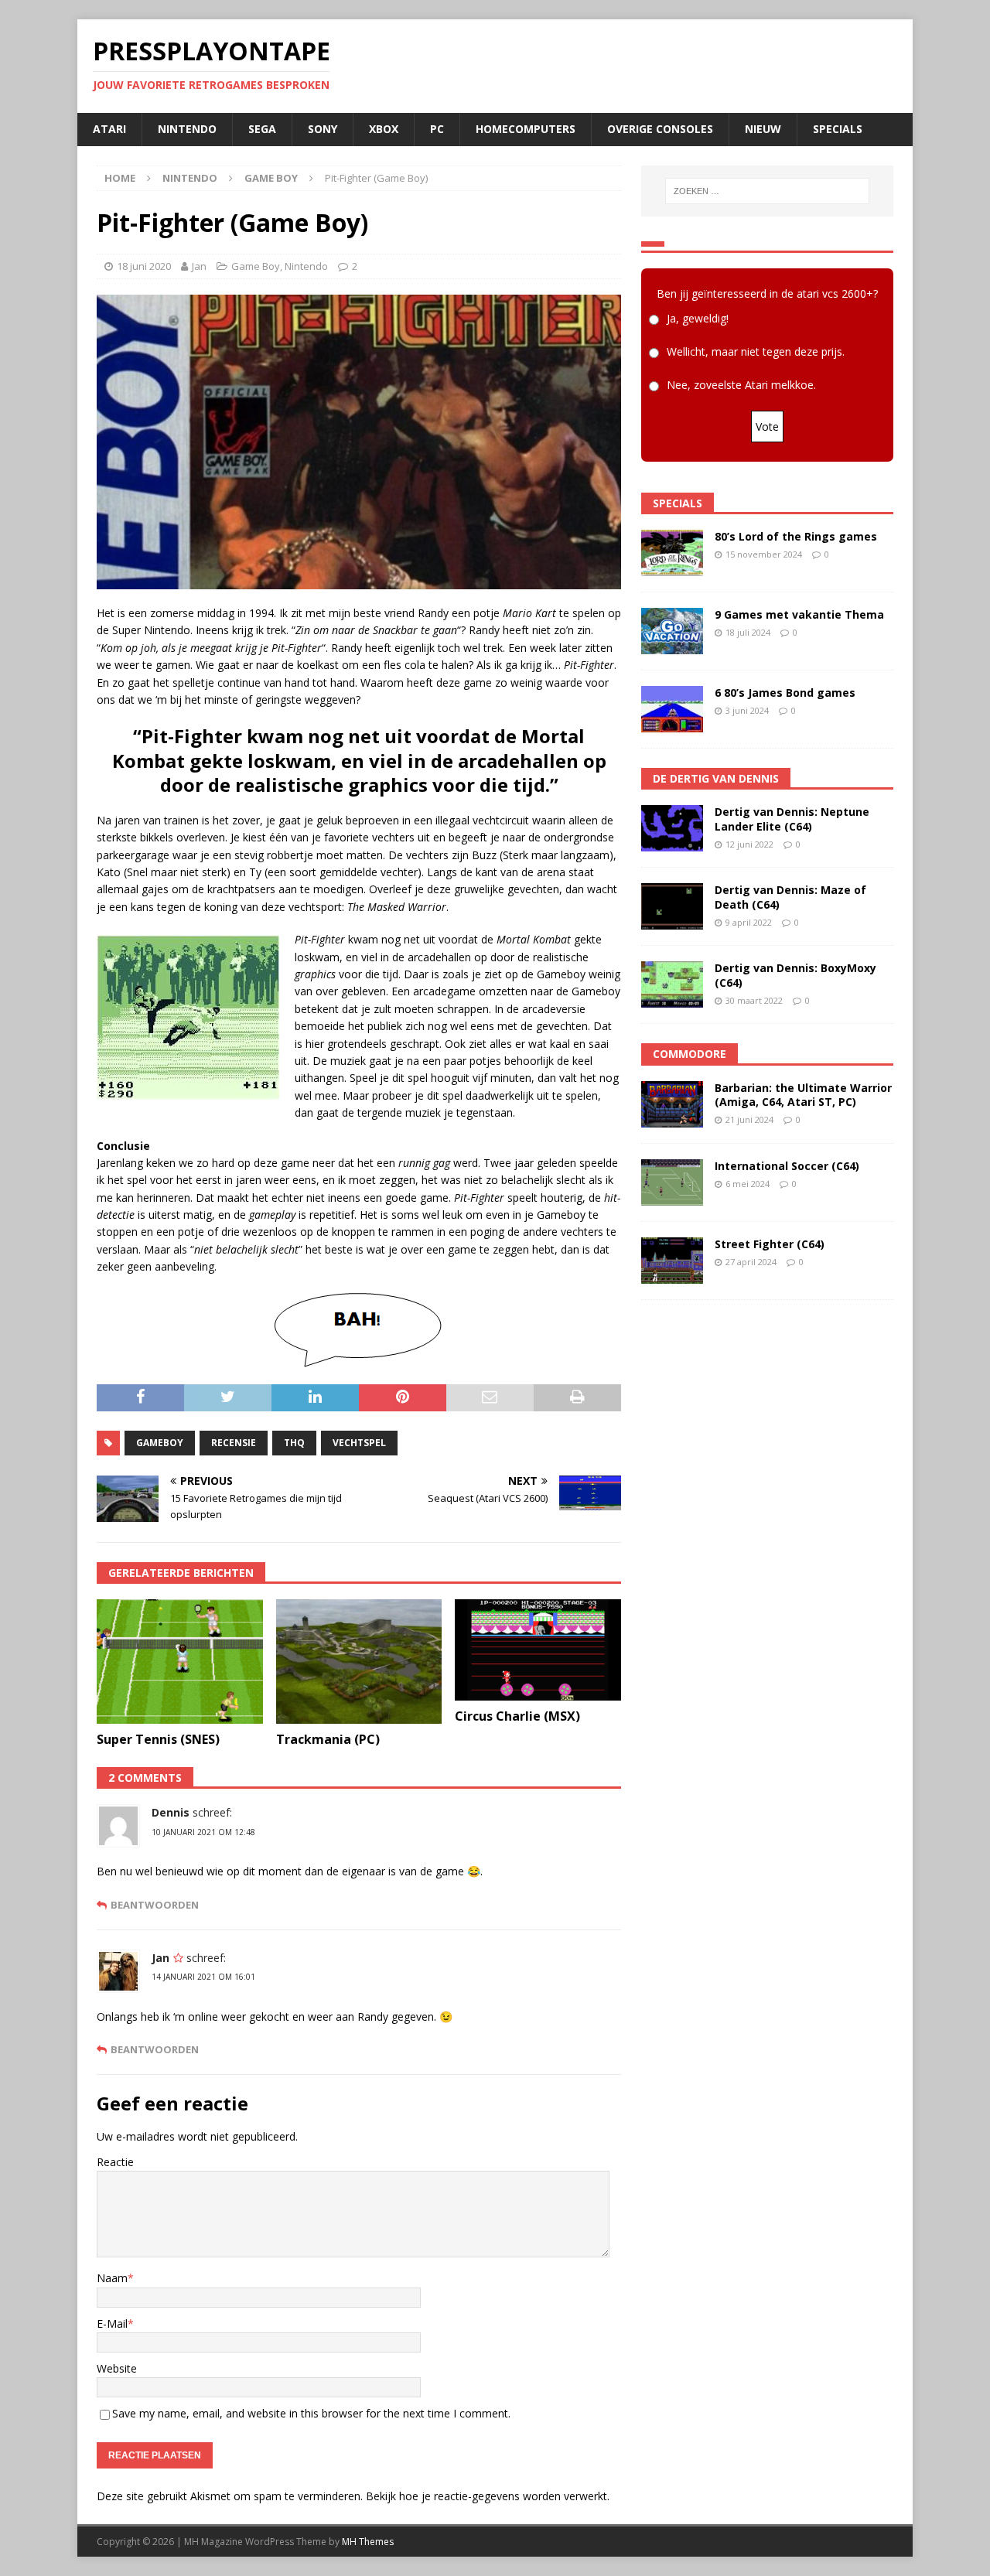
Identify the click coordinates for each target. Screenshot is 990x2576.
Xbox (384, 129)
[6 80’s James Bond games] (672, 709)
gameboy (160, 1443)
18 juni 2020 (144, 266)
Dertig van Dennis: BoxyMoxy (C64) (795, 975)
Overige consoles (660, 129)
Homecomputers (526, 129)
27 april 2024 (751, 1262)
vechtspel (359, 1443)
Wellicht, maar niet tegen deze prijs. (756, 351)
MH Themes (368, 2542)
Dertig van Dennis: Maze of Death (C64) (790, 897)
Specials (838, 129)
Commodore (690, 1054)
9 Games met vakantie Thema (799, 614)
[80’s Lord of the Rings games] (672, 553)
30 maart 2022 (754, 1000)
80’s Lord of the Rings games (796, 536)
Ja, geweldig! (698, 318)
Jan (199, 266)
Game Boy (256, 266)
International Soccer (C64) (787, 1166)
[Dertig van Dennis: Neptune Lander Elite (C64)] (672, 828)
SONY (323, 129)
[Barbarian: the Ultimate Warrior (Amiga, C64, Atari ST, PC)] (672, 1104)
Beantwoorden (155, 1905)
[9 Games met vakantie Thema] (672, 631)
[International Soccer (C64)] (672, 1182)
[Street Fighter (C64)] (672, 1261)
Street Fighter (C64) (770, 1244)
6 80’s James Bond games (785, 693)
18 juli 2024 (748, 632)
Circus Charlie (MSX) (517, 1716)
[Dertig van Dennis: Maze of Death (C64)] (672, 906)
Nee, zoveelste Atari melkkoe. (741, 385)
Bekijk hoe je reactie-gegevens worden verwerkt (486, 2496)
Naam (112, 2278)
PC (437, 129)
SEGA (262, 129)
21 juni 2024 (749, 1119)
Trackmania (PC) (328, 1739)
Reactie (115, 2162)
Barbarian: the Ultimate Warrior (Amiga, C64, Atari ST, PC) (803, 1095)
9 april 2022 (749, 922)
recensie (234, 1443)
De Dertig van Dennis (716, 778)
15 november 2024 (764, 554)
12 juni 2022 (749, 844)
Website (117, 2368)
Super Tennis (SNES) (158, 1739)
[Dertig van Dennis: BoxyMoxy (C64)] (672, 984)
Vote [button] (767, 426)
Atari (109, 129)
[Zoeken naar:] (767, 191)
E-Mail (112, 2324)
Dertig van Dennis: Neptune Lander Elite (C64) (792, 819)
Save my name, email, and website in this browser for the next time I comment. (311, 2413)
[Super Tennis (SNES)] (180, 1662)
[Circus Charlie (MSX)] (538, 1650)
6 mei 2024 (748, 1184)
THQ (294, 1443)
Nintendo (187, 129)
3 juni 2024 (747, 710)
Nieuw (763, 129)
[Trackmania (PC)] (359, 1662)
